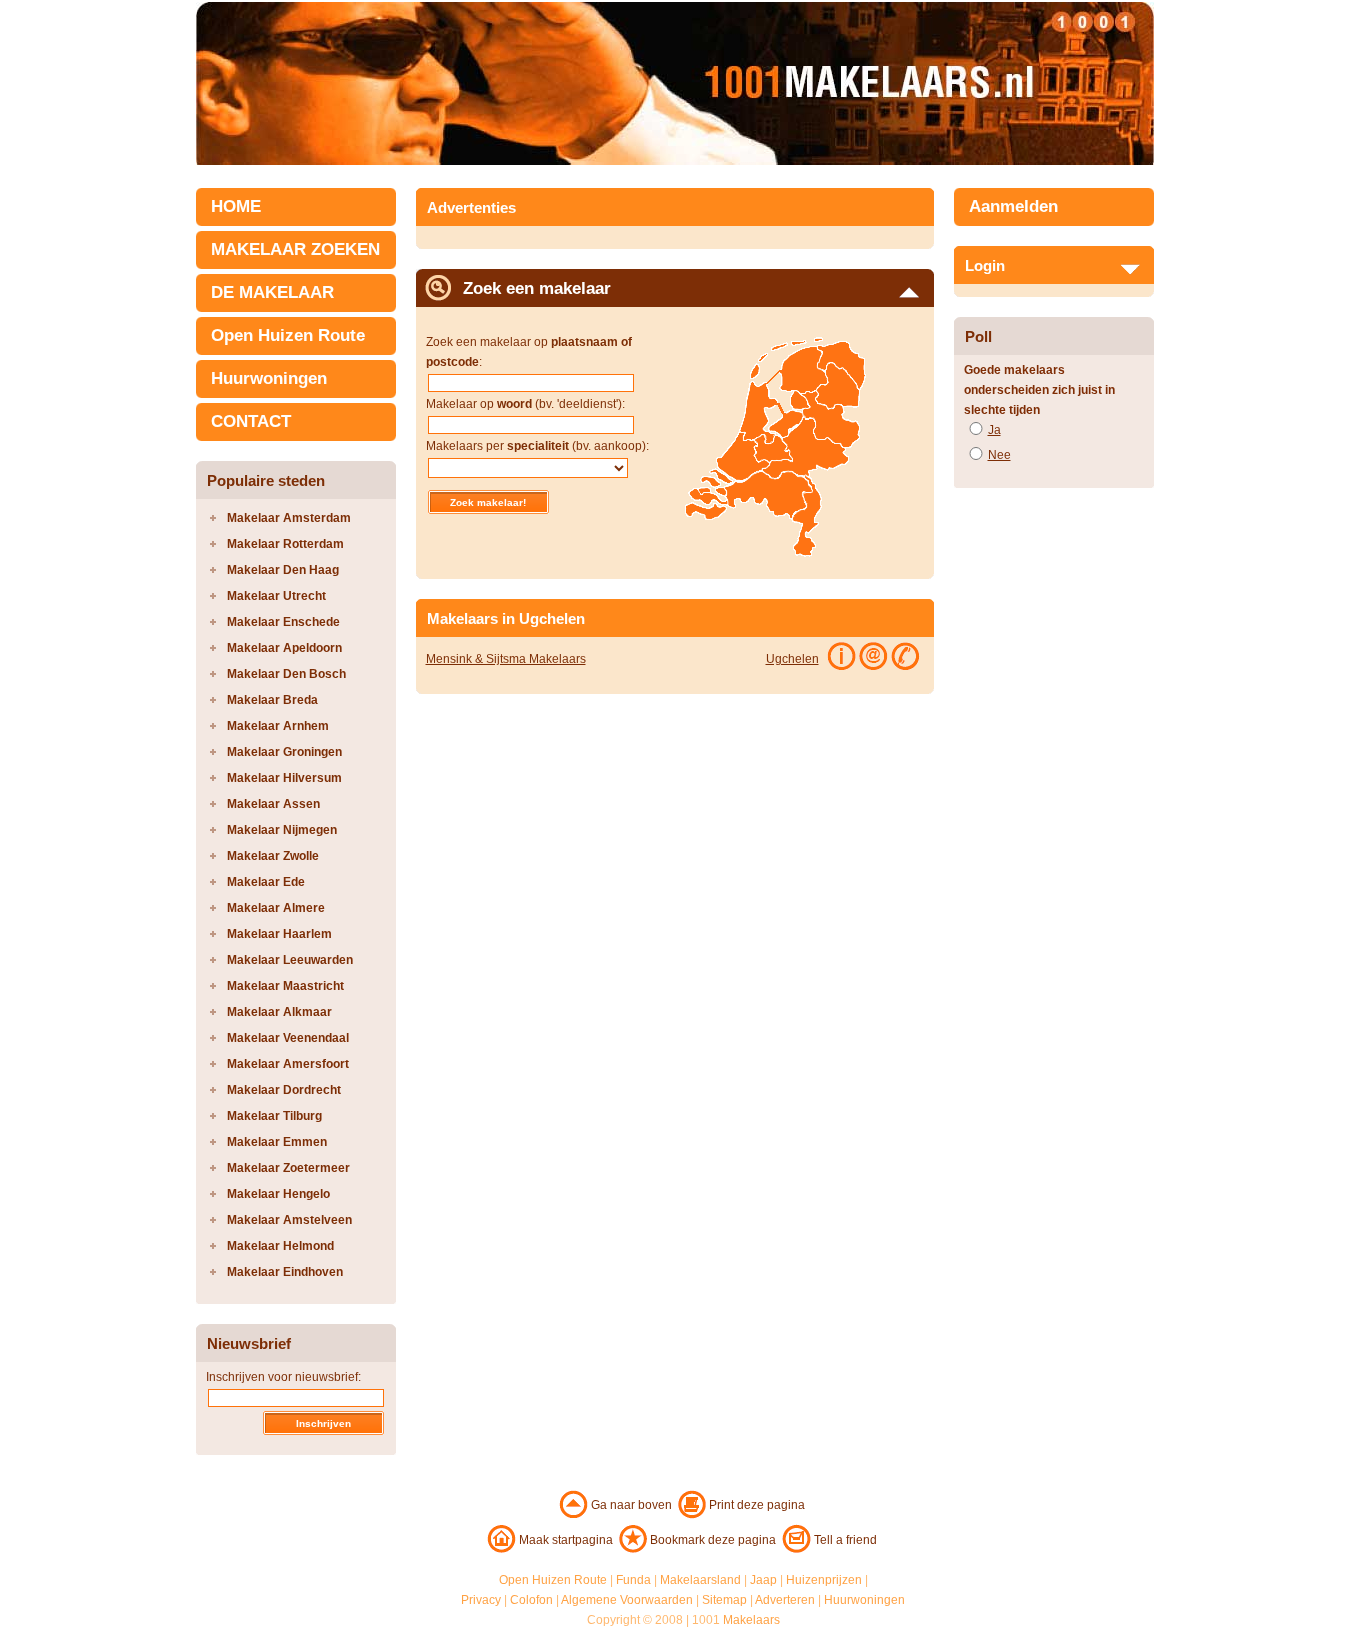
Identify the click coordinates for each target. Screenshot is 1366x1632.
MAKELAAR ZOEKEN (295, 249)
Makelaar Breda (272, 700)
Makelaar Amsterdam (289, 518)
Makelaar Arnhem (278, 726)
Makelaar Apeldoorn (284, 648)
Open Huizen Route (288, 335)
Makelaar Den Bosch (286, 674)
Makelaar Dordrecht (284, 1090)
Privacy (481, 1600)
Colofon (531, 1600)
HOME (236, 206)
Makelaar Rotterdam (285, 544)
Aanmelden (1013, 206)
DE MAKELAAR (272, 292)
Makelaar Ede (266, 882)
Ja (994, 430)
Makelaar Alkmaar (279, 1012)
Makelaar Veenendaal (288, 1038)
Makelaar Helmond (280, 1246)
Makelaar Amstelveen (289, 1220)
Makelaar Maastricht (285, 986)
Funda (633, 1580)
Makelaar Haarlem (279, 934)
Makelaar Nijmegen (282, 830)
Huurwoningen (269, 378)
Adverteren (785, 1600)
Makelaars (751, 1620)
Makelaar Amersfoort (288, 1064)
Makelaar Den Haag (283, 570)
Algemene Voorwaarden (627, 1600)
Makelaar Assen (273, 804)
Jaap (763, 1580)
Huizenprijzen (824, 1580)
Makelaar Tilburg (274, 1116)
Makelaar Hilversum (284, 778)
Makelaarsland (700, 1580)
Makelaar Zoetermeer (288, 1168)
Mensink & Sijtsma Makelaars (506, 659)
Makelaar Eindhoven (285, 1272)
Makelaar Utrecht (276, 596)
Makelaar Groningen (284, 752)
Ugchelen (792, 659)
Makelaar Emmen (277, 1142)
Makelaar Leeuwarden (290, 960)
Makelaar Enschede (283, 622)
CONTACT (251, 421)
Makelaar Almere (276, 908)
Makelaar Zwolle (273, 856)
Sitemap (724, 1600)
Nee (999, 455)
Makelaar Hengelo (278, 1194)
